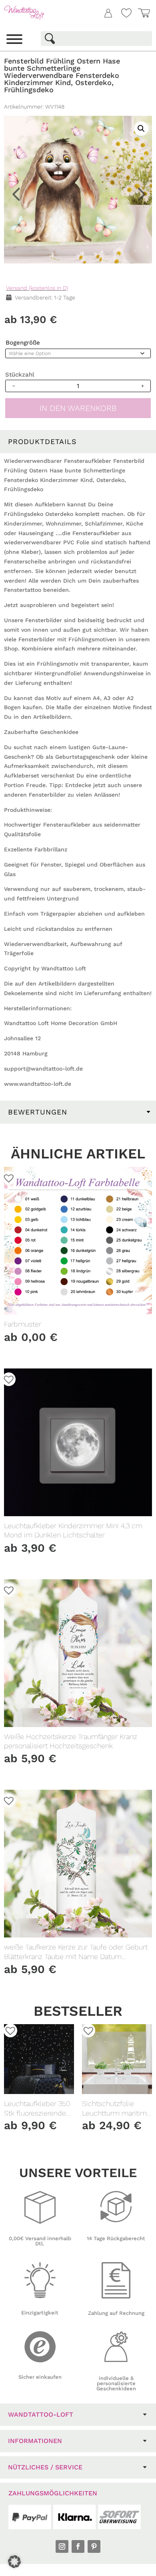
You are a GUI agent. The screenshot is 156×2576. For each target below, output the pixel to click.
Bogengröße (23, 343)
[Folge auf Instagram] (62, 2546)
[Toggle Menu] (14, 39)
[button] (138, 72)
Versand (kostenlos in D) (37, 288)
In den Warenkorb (78, 408)
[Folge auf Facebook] (78, 2546)
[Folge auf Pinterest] (94, 2546)
